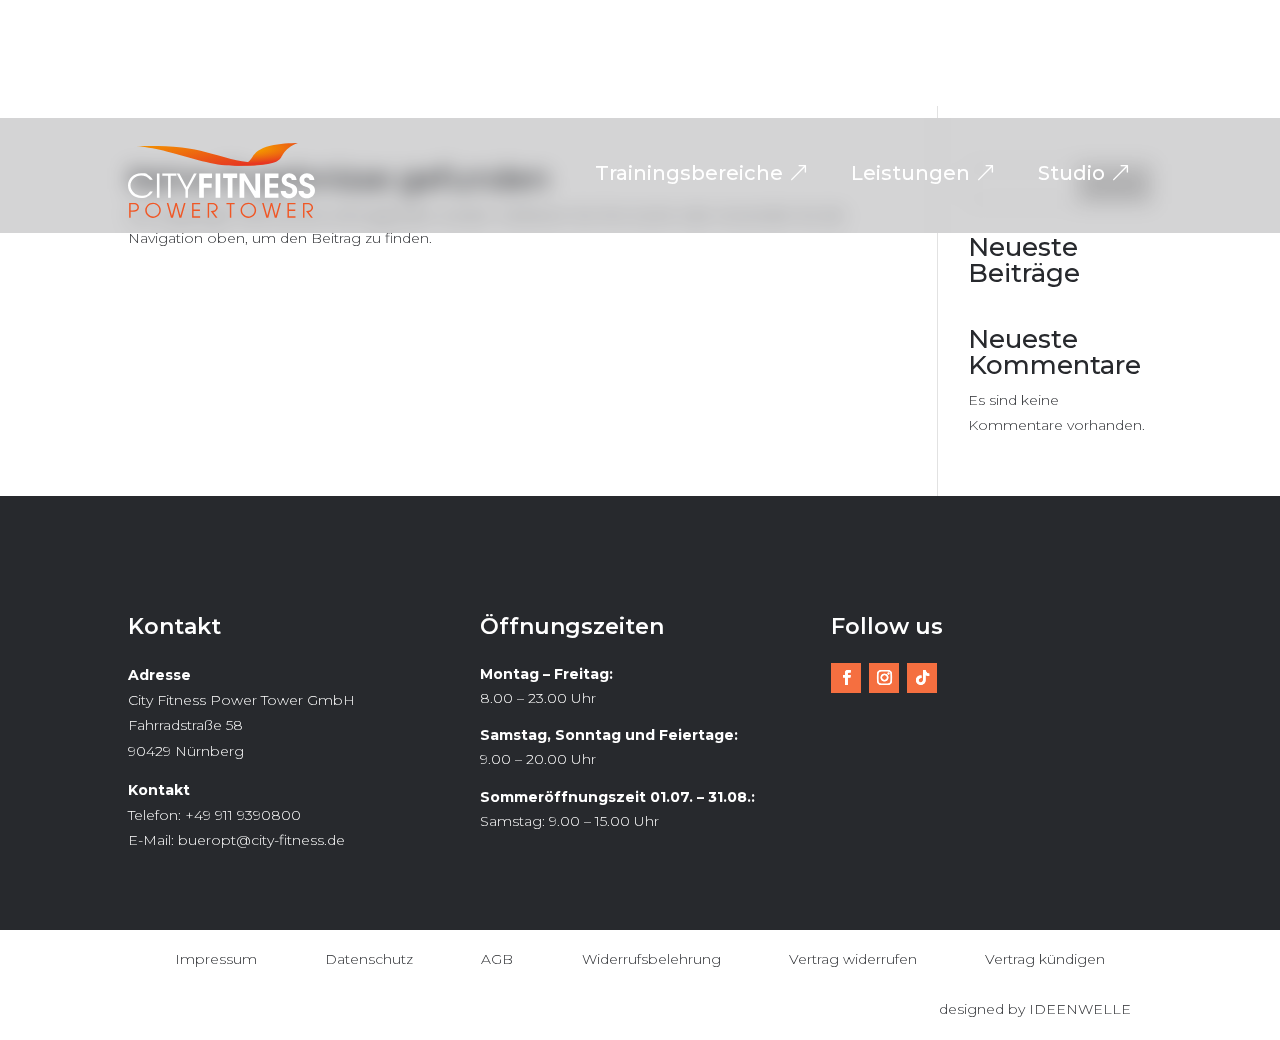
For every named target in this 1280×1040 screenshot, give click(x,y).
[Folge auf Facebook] (846, 678)
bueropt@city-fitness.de (261, 840)
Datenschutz (369, 959)
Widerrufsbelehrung (651, 959)
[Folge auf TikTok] (922, 678)
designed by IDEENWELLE (1035, 1009)
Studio (1071, 173)
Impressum (216, 959)
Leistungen (910, 173)
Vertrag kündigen (1045, 959)
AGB (497, 959)
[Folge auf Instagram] (884, 678)
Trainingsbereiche (689, 173)
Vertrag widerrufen (853, 959)
